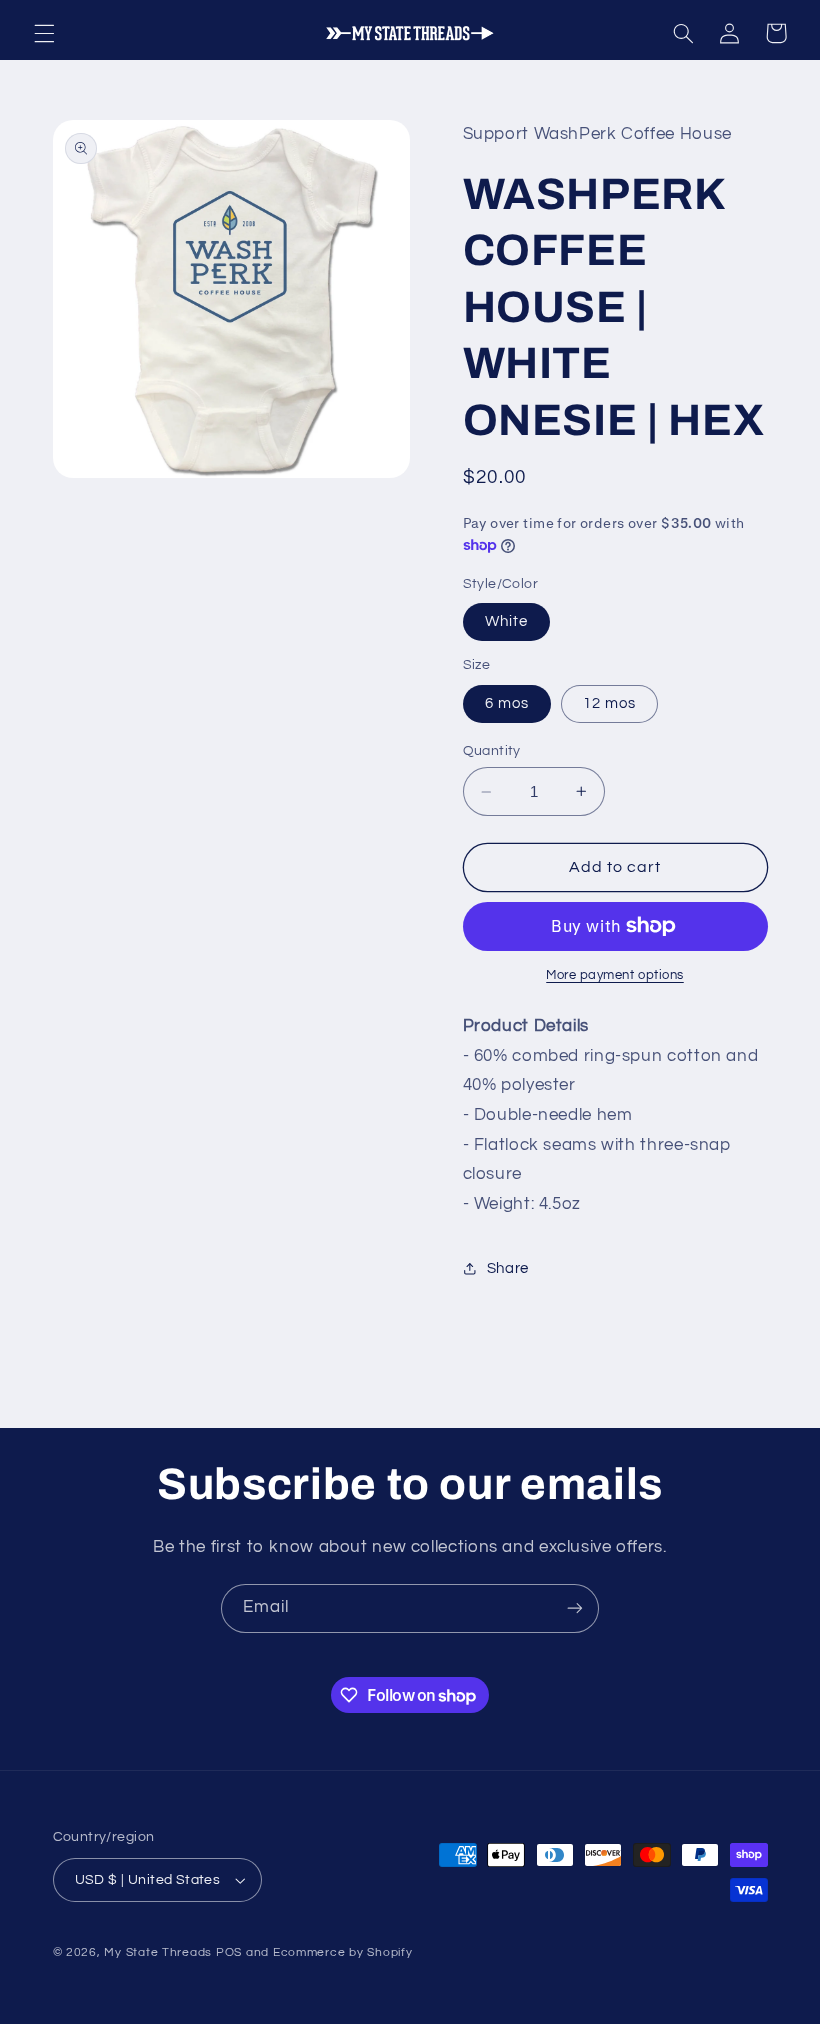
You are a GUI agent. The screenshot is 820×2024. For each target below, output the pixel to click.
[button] (44, 33)
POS (229, 1952)
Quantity (492, 751)
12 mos (609, 703)
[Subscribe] (575, 1608)
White (506, 621)
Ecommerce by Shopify (343, 1952)
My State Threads (158, 1952)
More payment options (615, 975)
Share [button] (508, 1268)
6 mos (507, 703)
